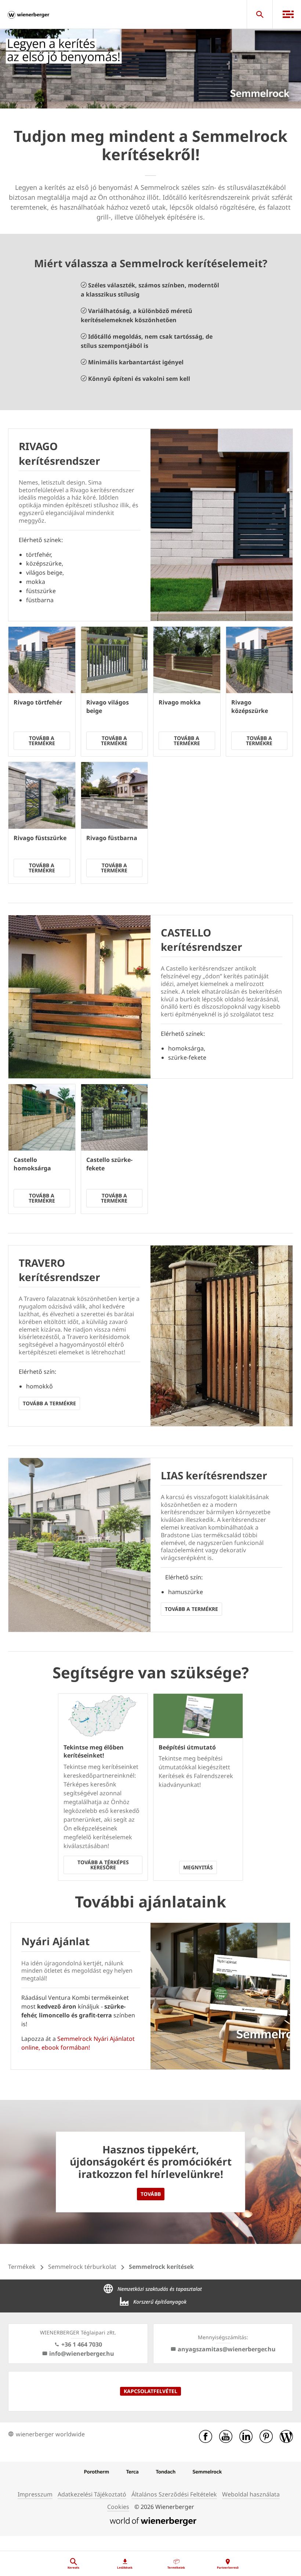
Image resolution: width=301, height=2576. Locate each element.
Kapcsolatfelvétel (150, 2391)
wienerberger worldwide (50, 2434)
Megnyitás (198, 1867)
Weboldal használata (251, 2494)
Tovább (151, 2194)
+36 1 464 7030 (82, 2344)
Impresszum (35, 2494)
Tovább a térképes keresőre (103, 1865)
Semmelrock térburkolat (82, 2267)
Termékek (22, 2267)
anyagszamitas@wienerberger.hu (227, 2349)
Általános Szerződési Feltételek (174, 2494)
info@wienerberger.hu (82, 2354)
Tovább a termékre (42, 741)
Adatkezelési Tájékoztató (92, 2494)
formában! (75, 2047)
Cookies (118, 2507)
